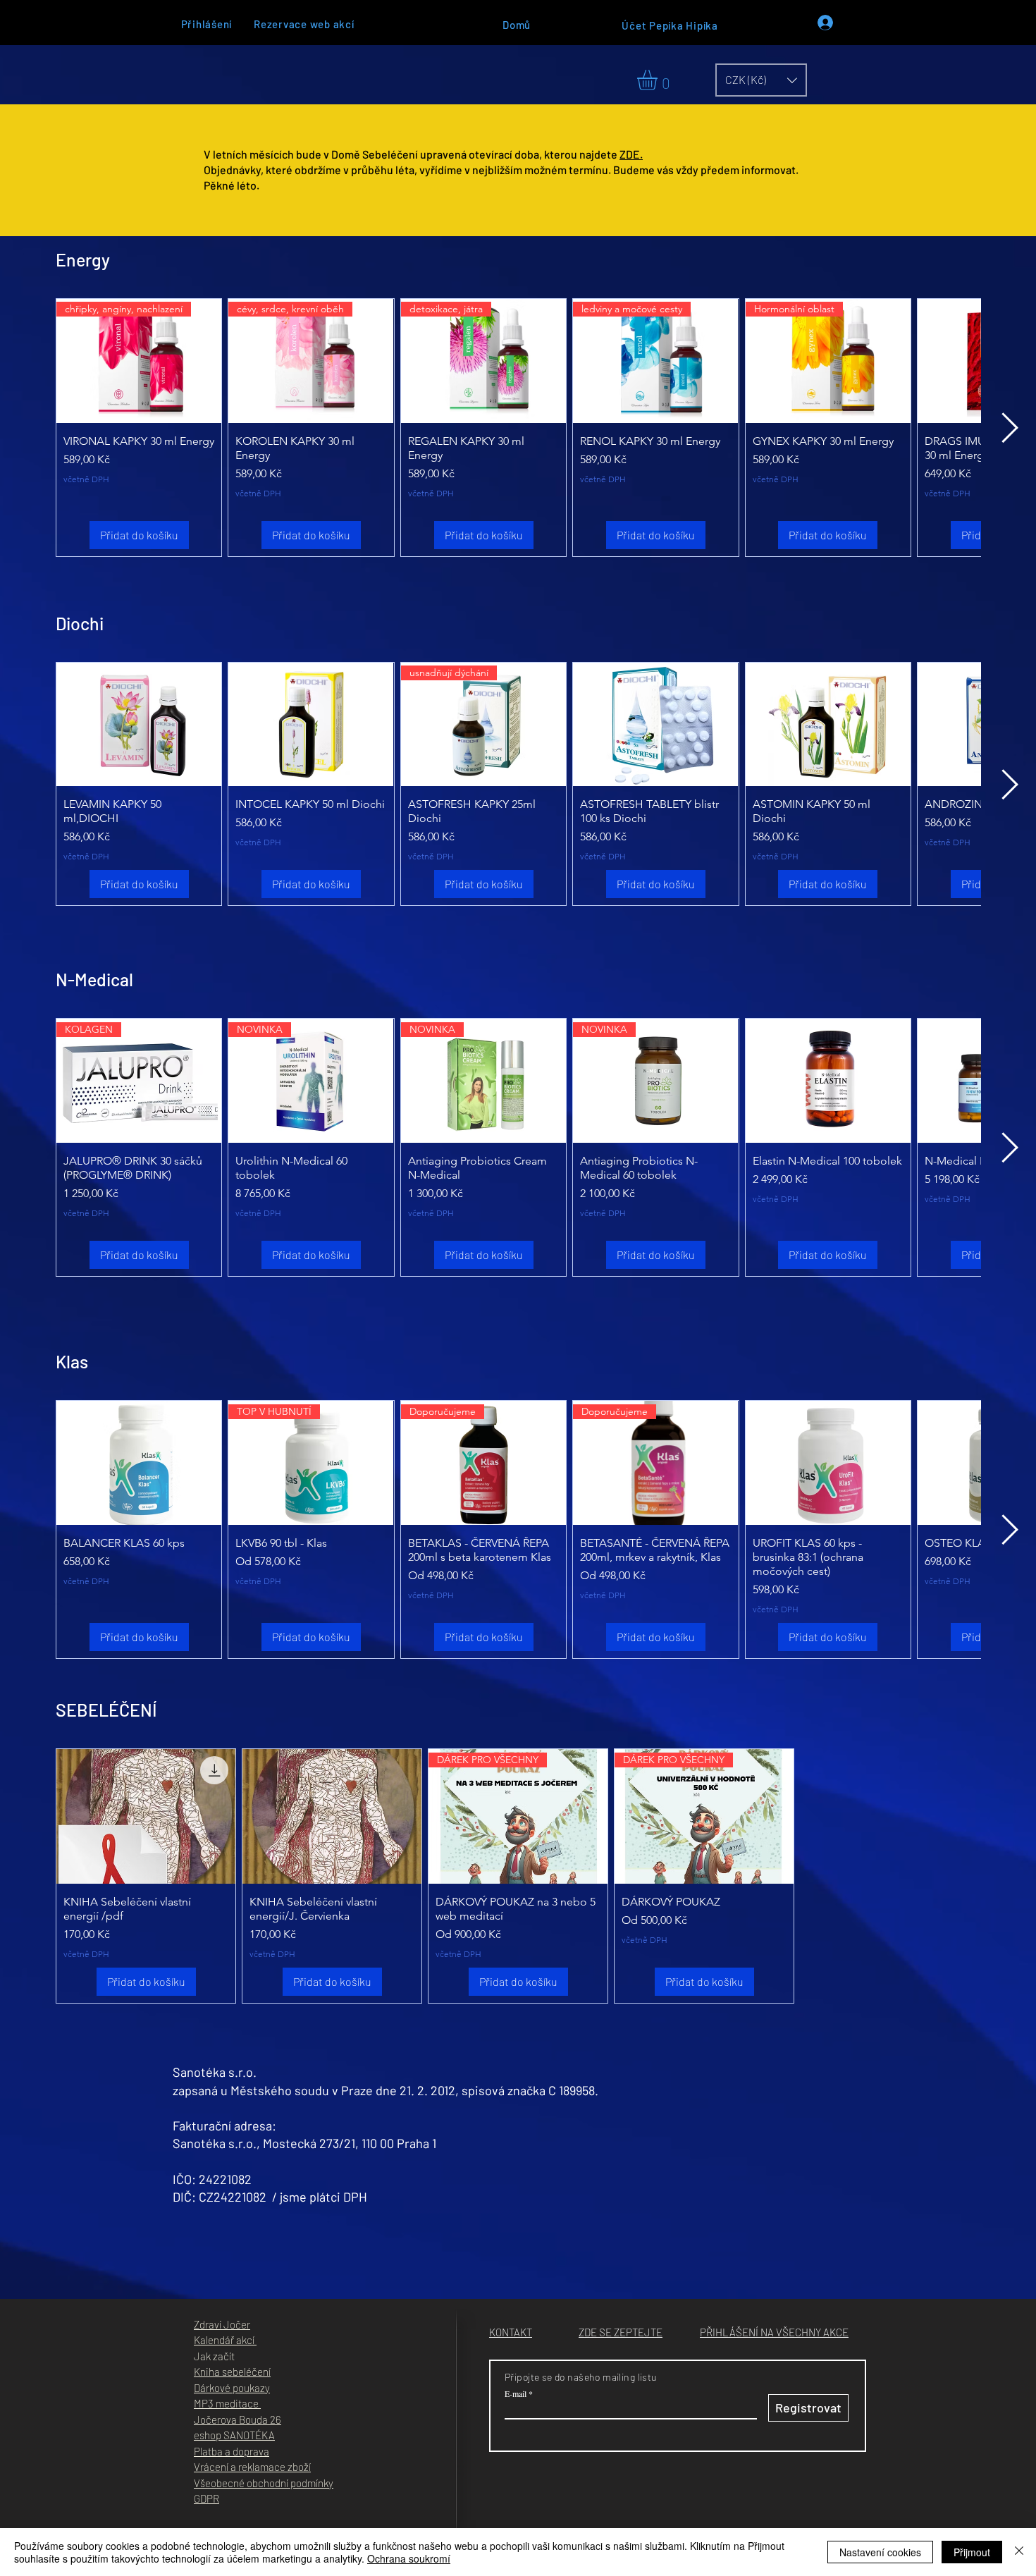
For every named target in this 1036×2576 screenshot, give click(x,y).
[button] (659, 80)
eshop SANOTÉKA (234, 2435)
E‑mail (516, 2393)
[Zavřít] (1019, 2552)
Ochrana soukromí (409, 2558)
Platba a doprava (232, 2451)
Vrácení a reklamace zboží (252, 2467)
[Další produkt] (1010, 428)
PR (213, 2498)
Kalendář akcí (225, 2340)
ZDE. (631, 154)
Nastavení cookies (880, 2552)
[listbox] (761, 80)
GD (200, 2498)
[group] (518, 428)
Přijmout (972, 2552)
